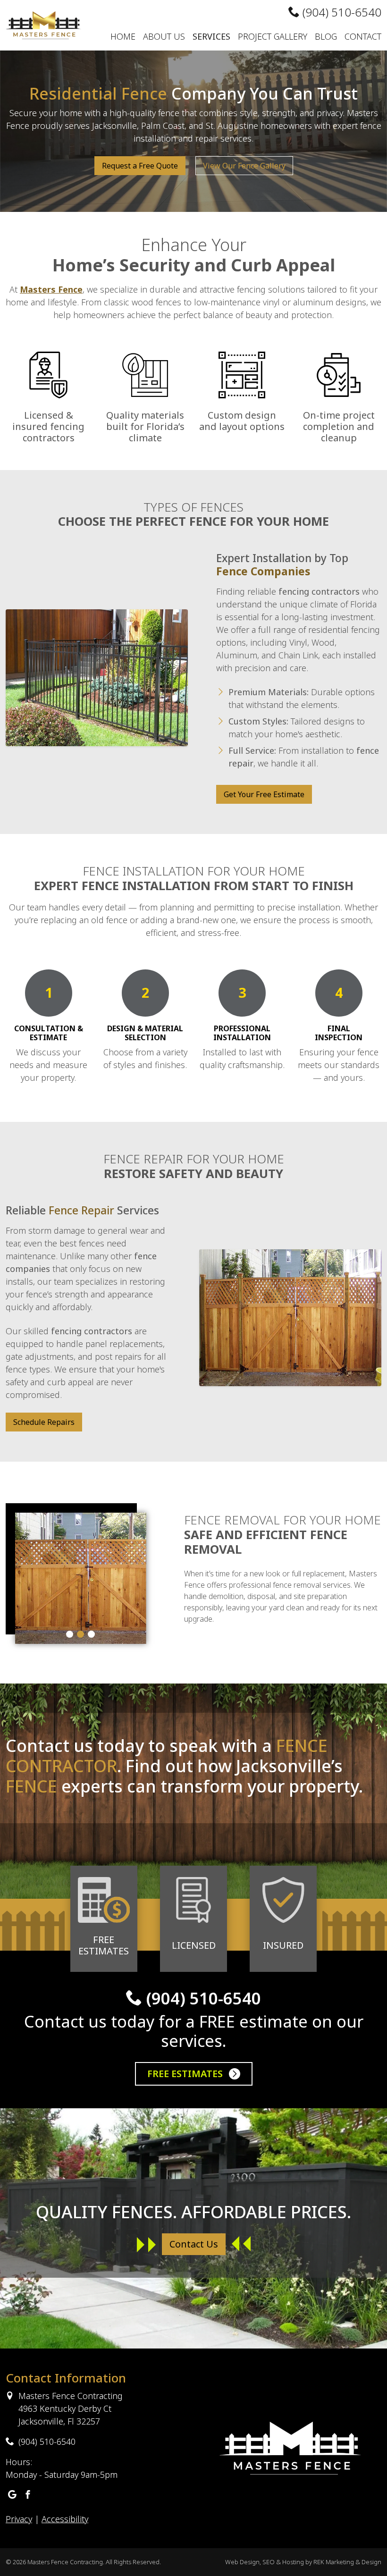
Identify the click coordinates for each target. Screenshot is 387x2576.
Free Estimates (186, 2074)
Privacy (19, 2519)
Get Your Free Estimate (264, 794)
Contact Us (194, 2244)
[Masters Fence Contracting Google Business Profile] (12, 2495)
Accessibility (65, 2519)
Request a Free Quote (140, 166)
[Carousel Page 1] (70, 1634)
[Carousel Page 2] (80, 1634)
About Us (164, 36)
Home (123, 36)
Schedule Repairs (44, 1422)
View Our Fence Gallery (244, 166)
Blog (326, 36)
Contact (363, 36)
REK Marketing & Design (347, 2562)
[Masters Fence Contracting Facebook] (28, 2495)
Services (211, 36)
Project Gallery (273, 36)
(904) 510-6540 (341, 12)
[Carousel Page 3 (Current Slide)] (91, 1634)
